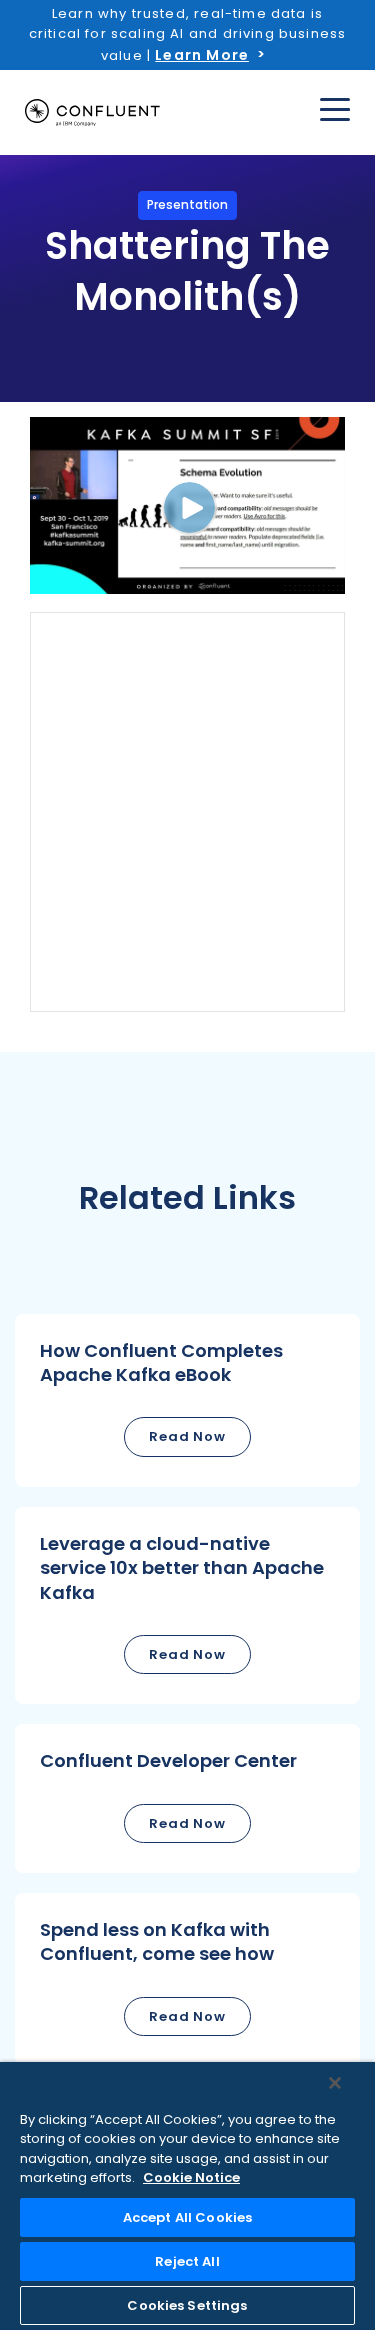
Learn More (202, 55)
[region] (187, 2196)
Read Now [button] (187, 1436)
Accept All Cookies (187, 2217)
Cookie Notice (191, 2177)
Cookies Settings (187, 2305)
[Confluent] (92, 113)
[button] (187, 1400)
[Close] (335, 2083)
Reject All (187, 2261)
